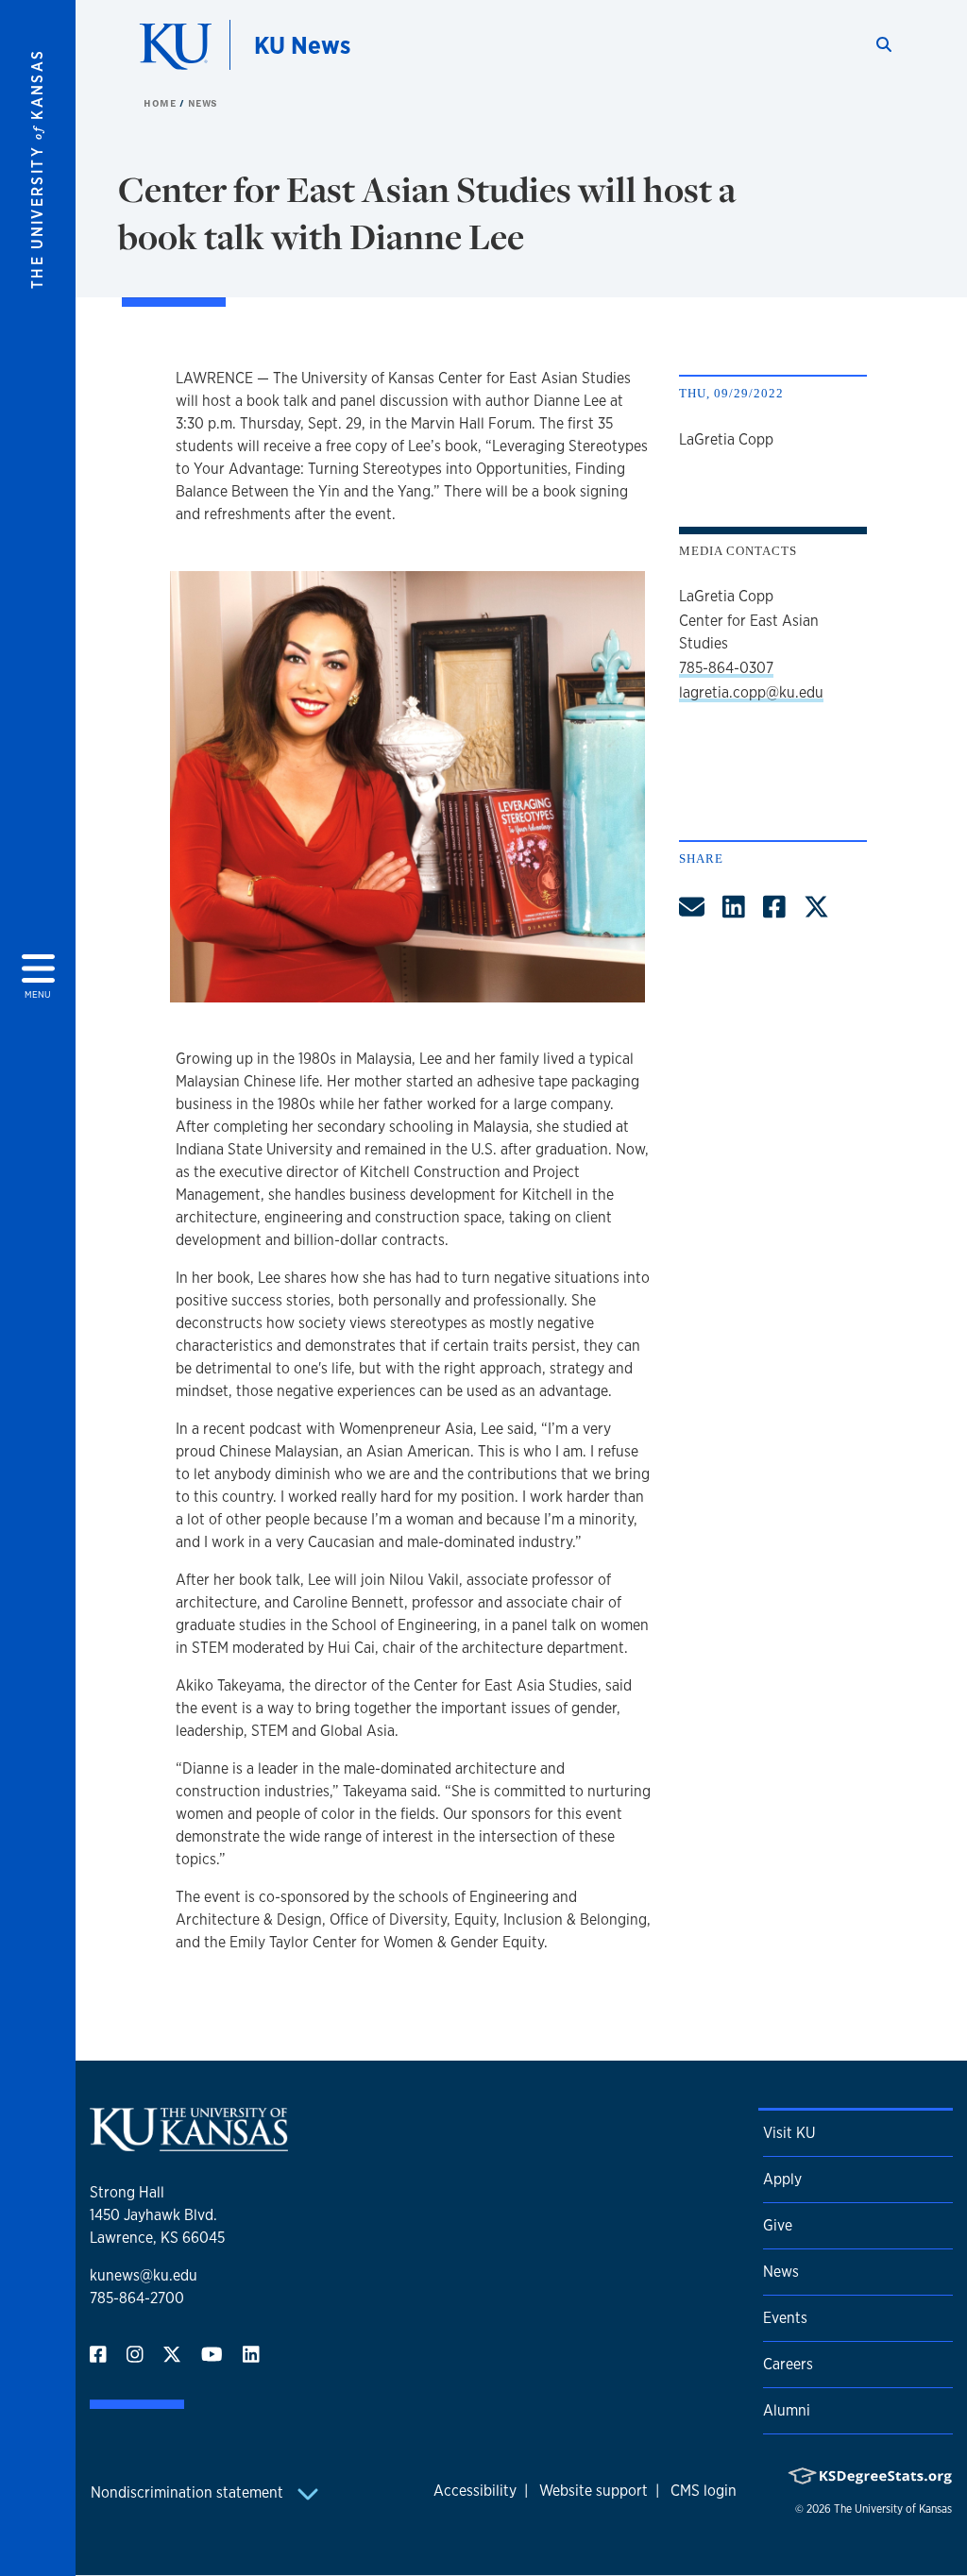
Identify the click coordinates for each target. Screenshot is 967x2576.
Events (785, 2318)
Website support (594, 2491)
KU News (302, 45)
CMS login (704, 2491)
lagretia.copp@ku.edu (751, 692)
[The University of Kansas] (189, 2143)
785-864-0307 (726, 668)
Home (161, 103)
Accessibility (475, 2491)
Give (778, 2225)
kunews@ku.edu (144, 2275)
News (203, 103)
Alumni (787, 2410)
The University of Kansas (893, 2509)
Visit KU (789, 2133)
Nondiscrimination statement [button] (189, 2492)
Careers (788, 2364)
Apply (782, 2179)
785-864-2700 (137, 2298)
